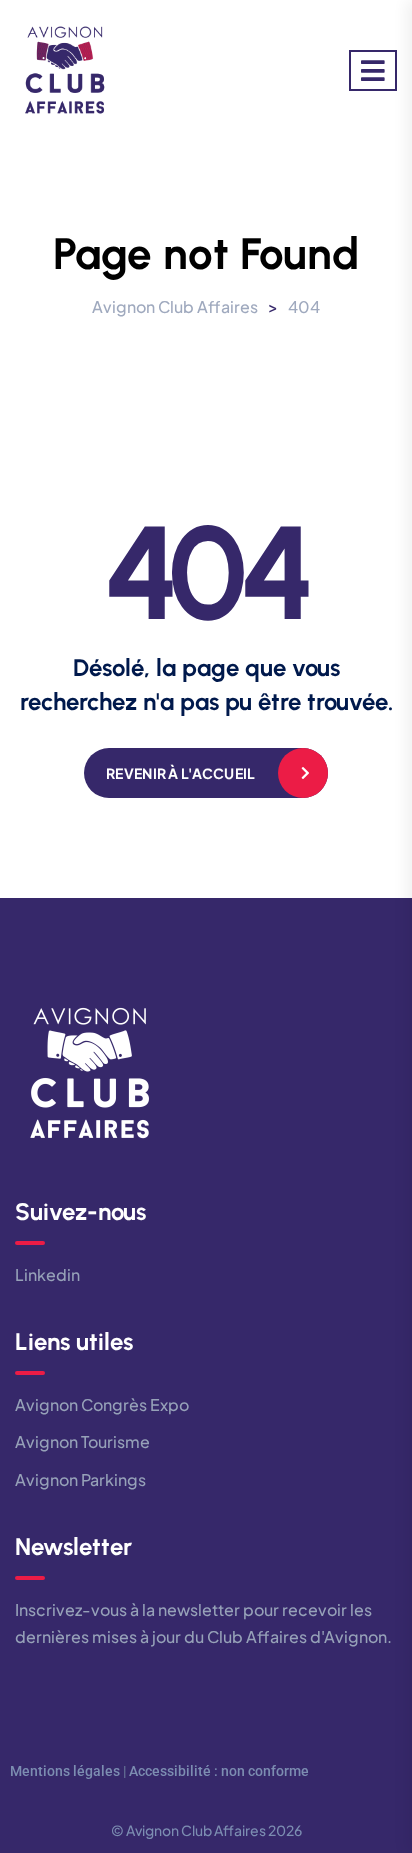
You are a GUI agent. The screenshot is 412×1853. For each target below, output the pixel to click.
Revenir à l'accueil (180, 773)
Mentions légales (65, 1771)
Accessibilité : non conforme (219, 1771)
